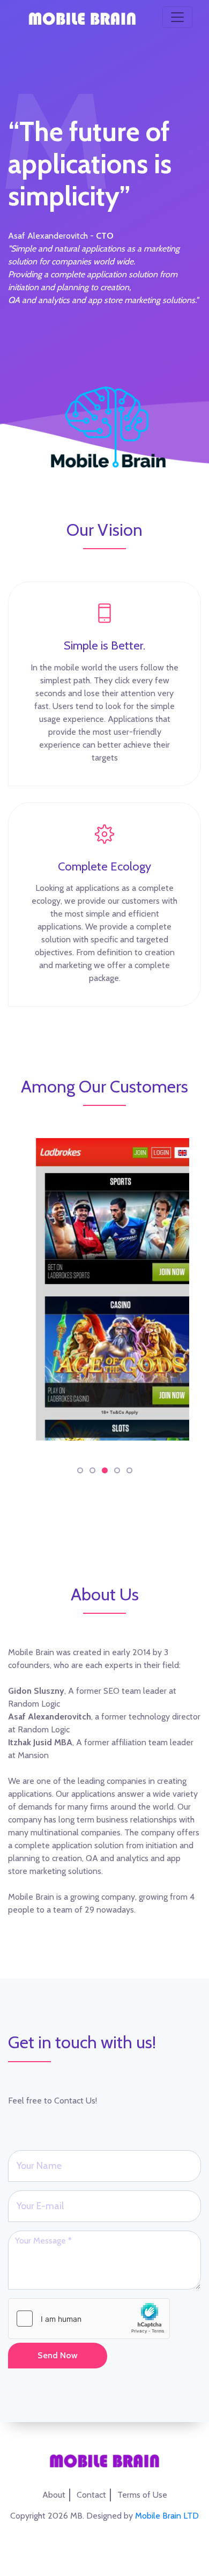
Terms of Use (142, 2495)
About (54, 2495)
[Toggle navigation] (177, 17)
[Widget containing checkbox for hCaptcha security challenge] (89, 2319)
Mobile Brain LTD (167, 2516)
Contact (91, 2495)
